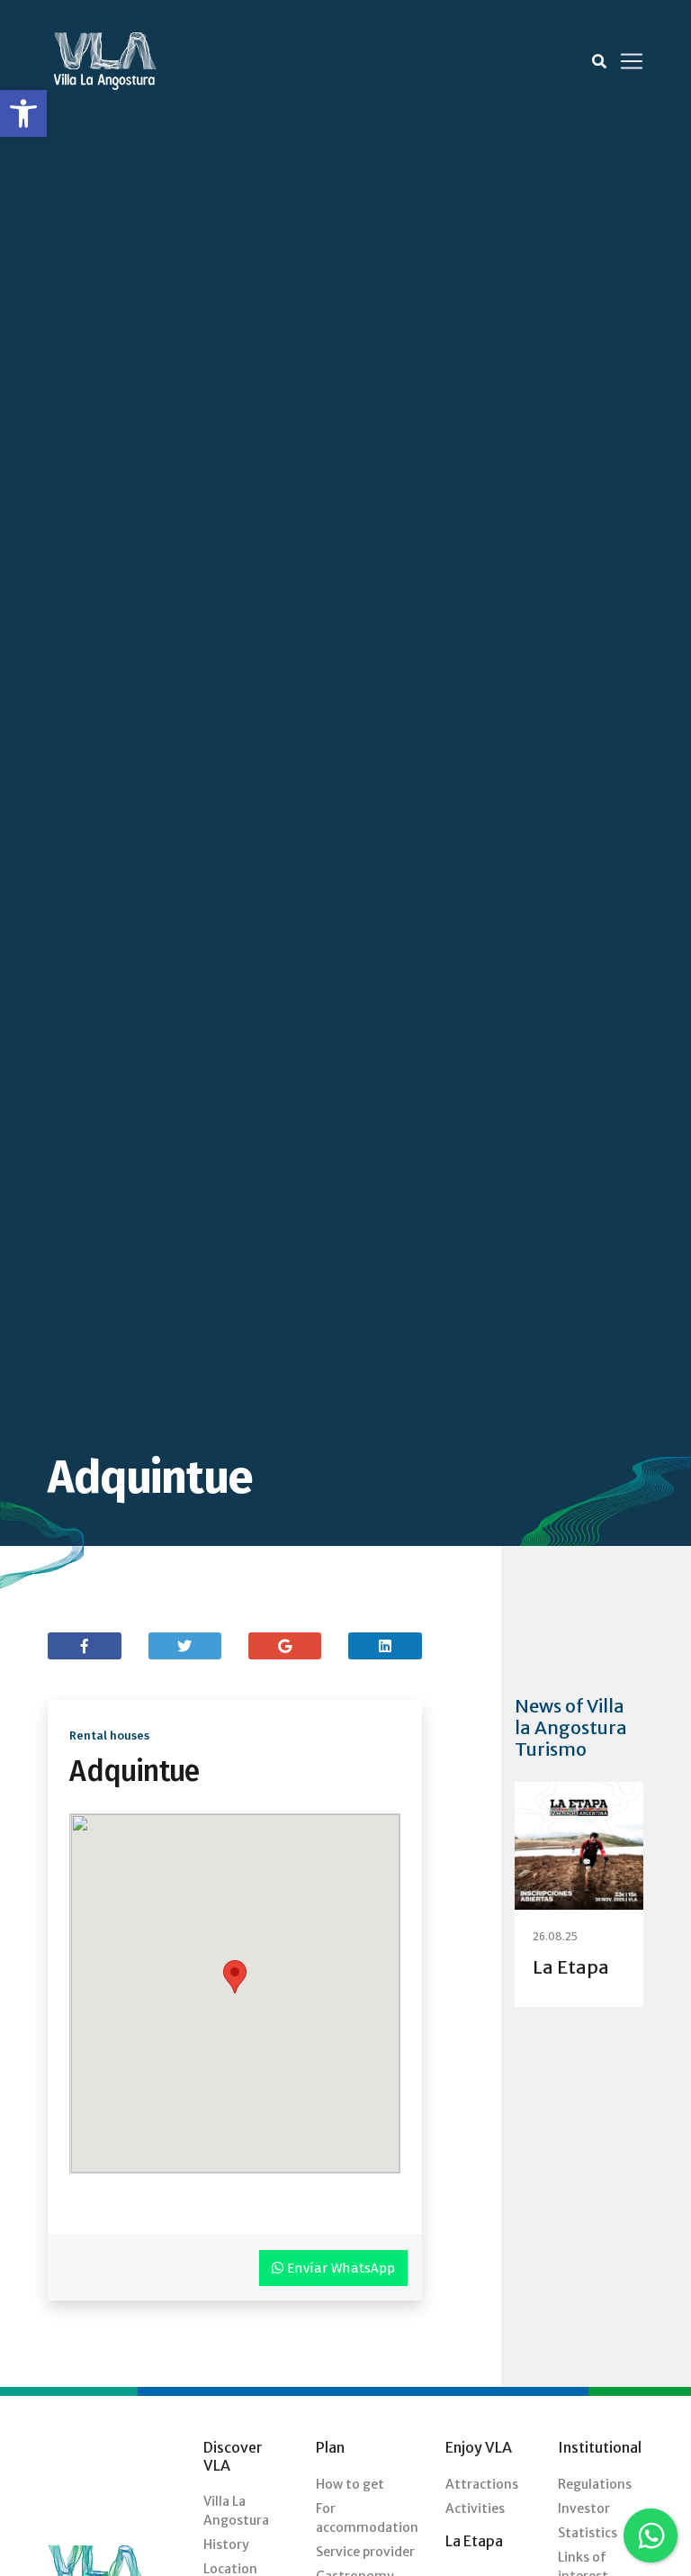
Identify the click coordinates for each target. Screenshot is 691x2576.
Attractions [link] (482, 2484)
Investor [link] (584, 2508)
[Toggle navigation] (632, 61)
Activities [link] (475, 2508)
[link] (23, 113)
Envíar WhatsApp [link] (339, 2268)
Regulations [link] (595, 2484)
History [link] (226, 2544)
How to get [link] (350, 2484)
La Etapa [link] (571, 1967)
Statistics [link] (588, 2533)
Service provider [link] (365, 2552)
